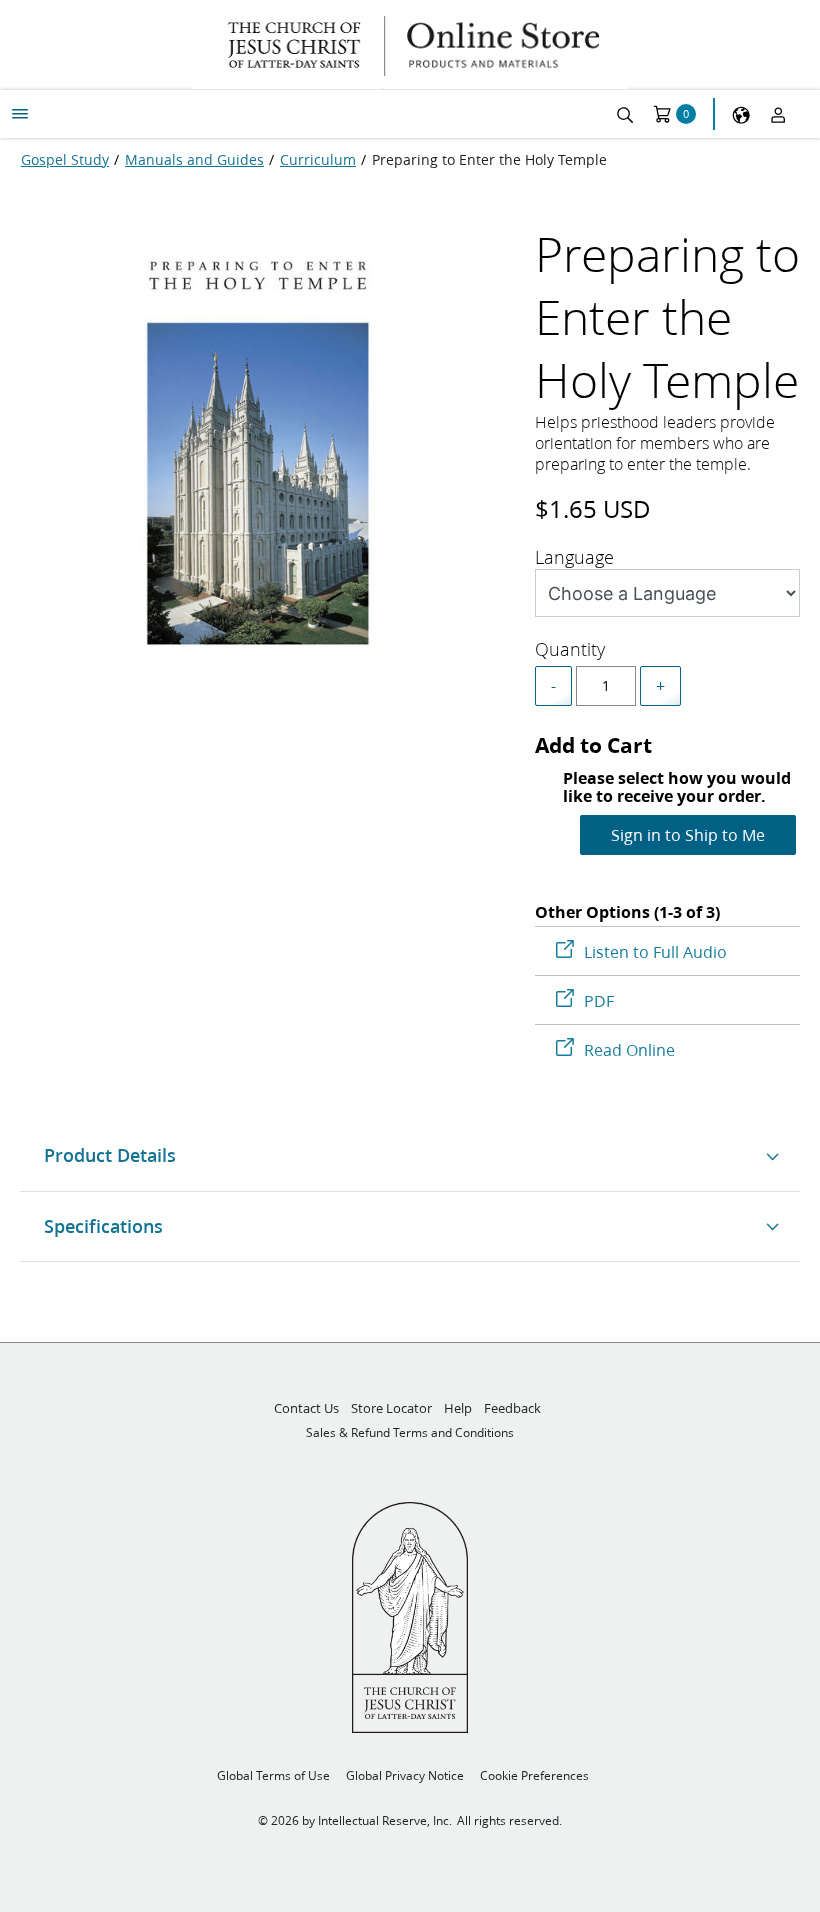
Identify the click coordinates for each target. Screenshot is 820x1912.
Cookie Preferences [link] (534, 1775)
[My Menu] (20, 114)
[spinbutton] (606, 686)
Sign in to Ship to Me (688, 834)
